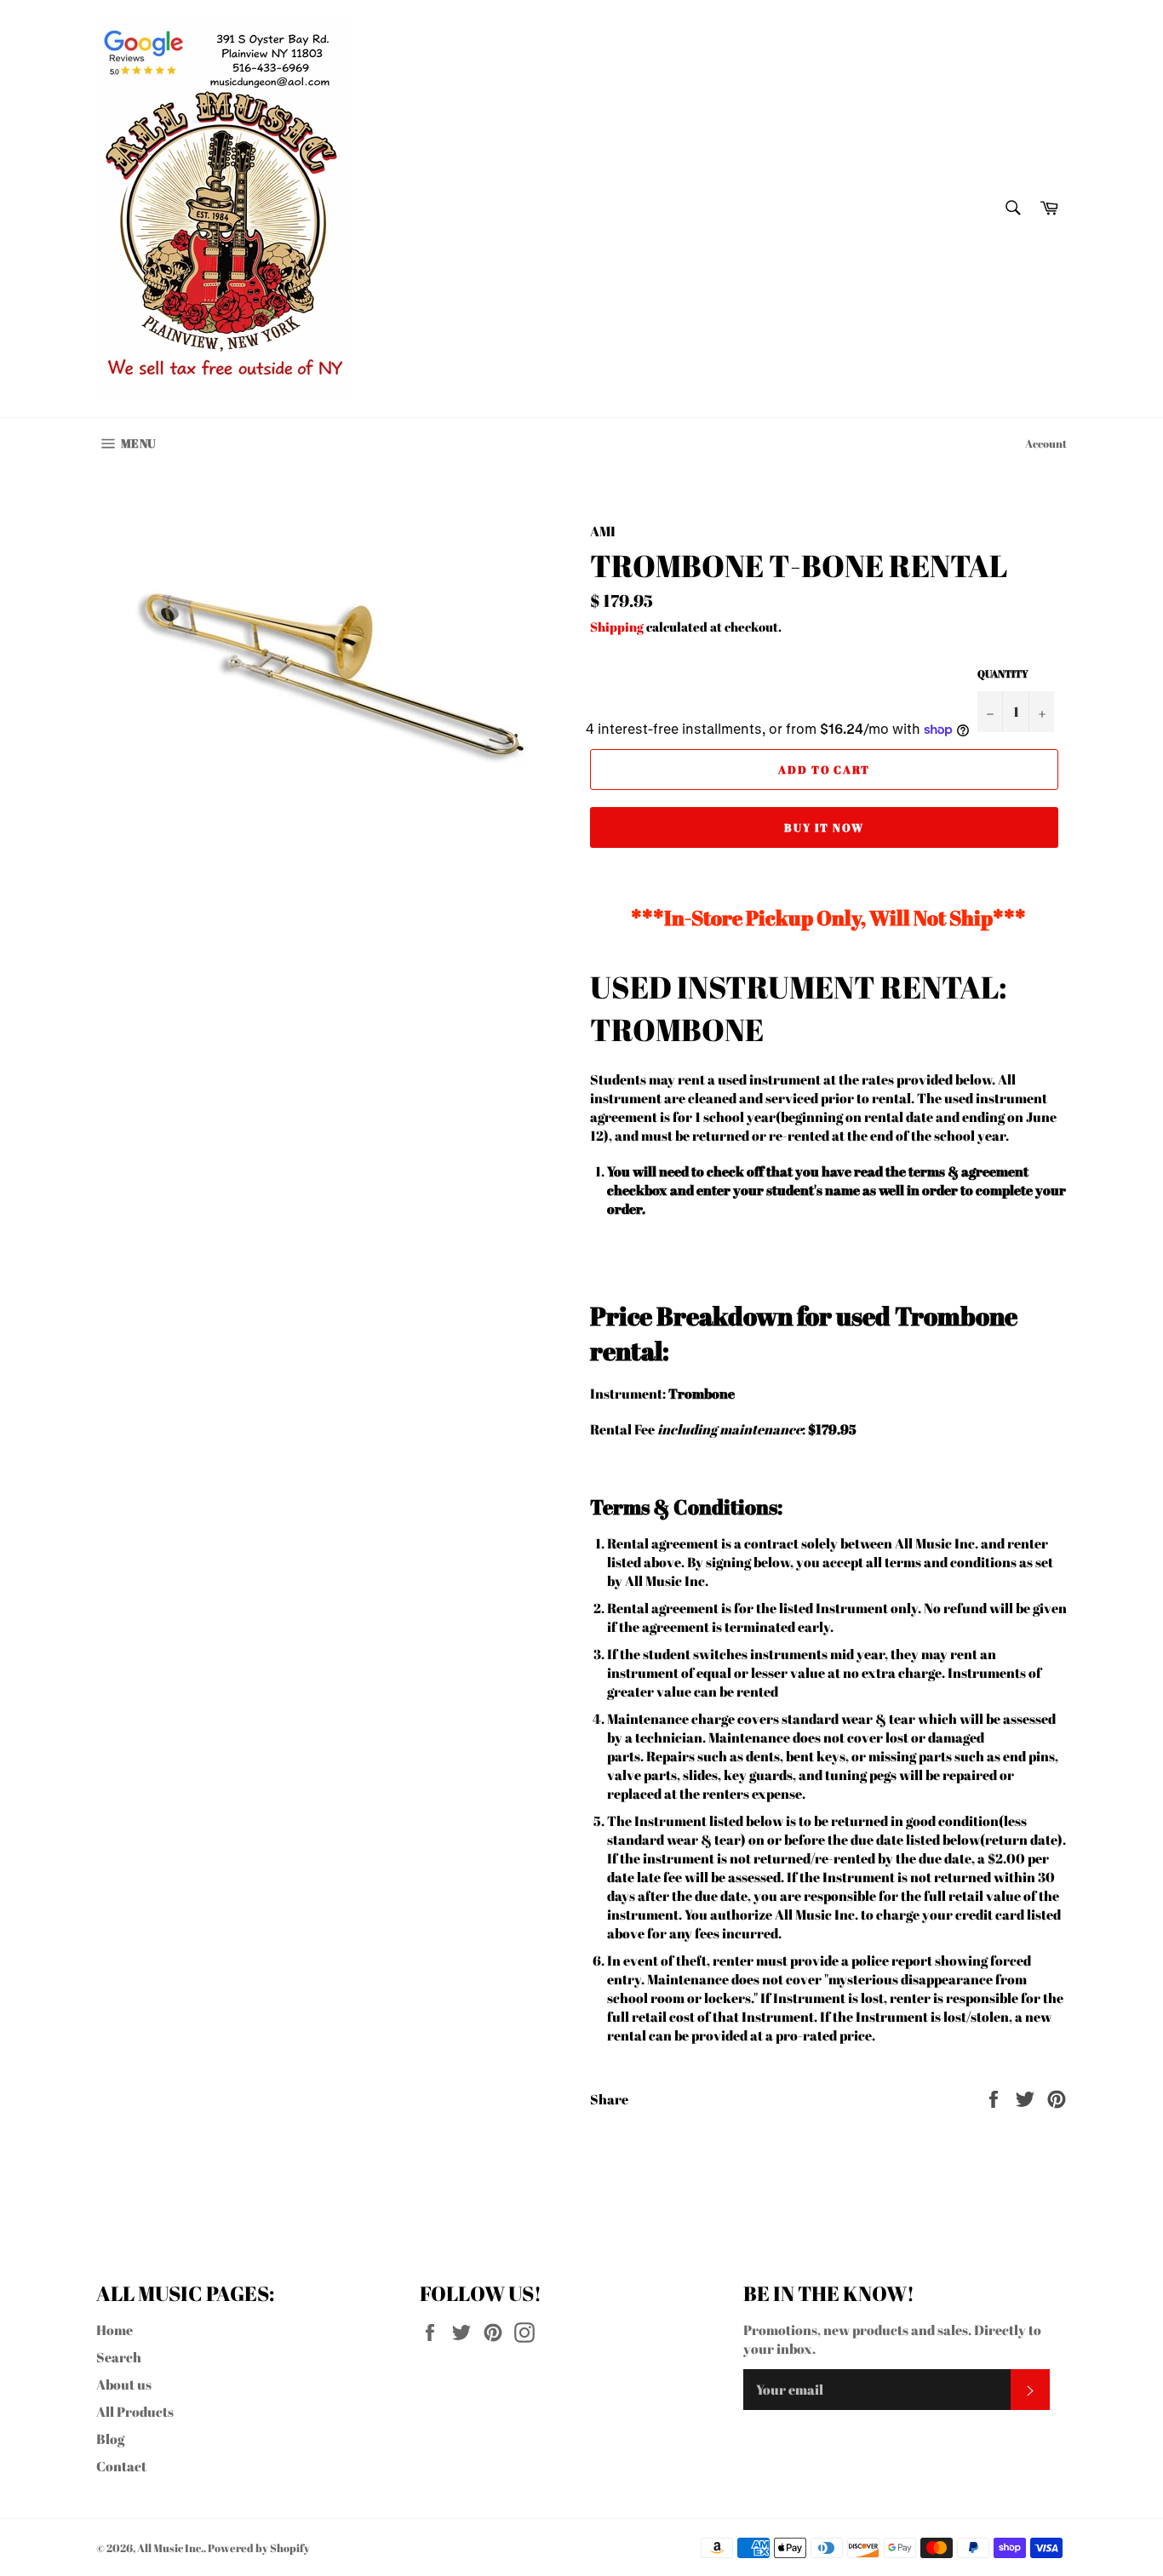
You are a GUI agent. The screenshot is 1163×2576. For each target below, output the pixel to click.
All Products (135, 2412)
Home (115, 2330)
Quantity (1003, 673)
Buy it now (825, 827)
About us (124, 2384)
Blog (110, 2439)
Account (1046, 444)
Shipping (617, 627)
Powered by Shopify (259, 2548)
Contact (121, 2466)
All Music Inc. (170, 2548)
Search (119, 2357)
